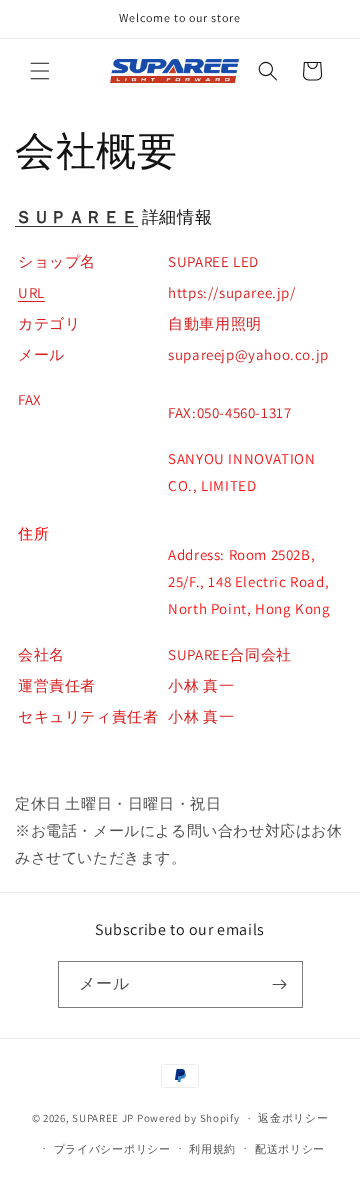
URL (31, 292)
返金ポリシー (293, 1118)
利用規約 (212, 1149)
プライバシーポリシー (112, 1149)
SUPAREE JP (103, 1118)
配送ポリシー (290, 1149)
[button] (40, 71)
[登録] (280, 984)
